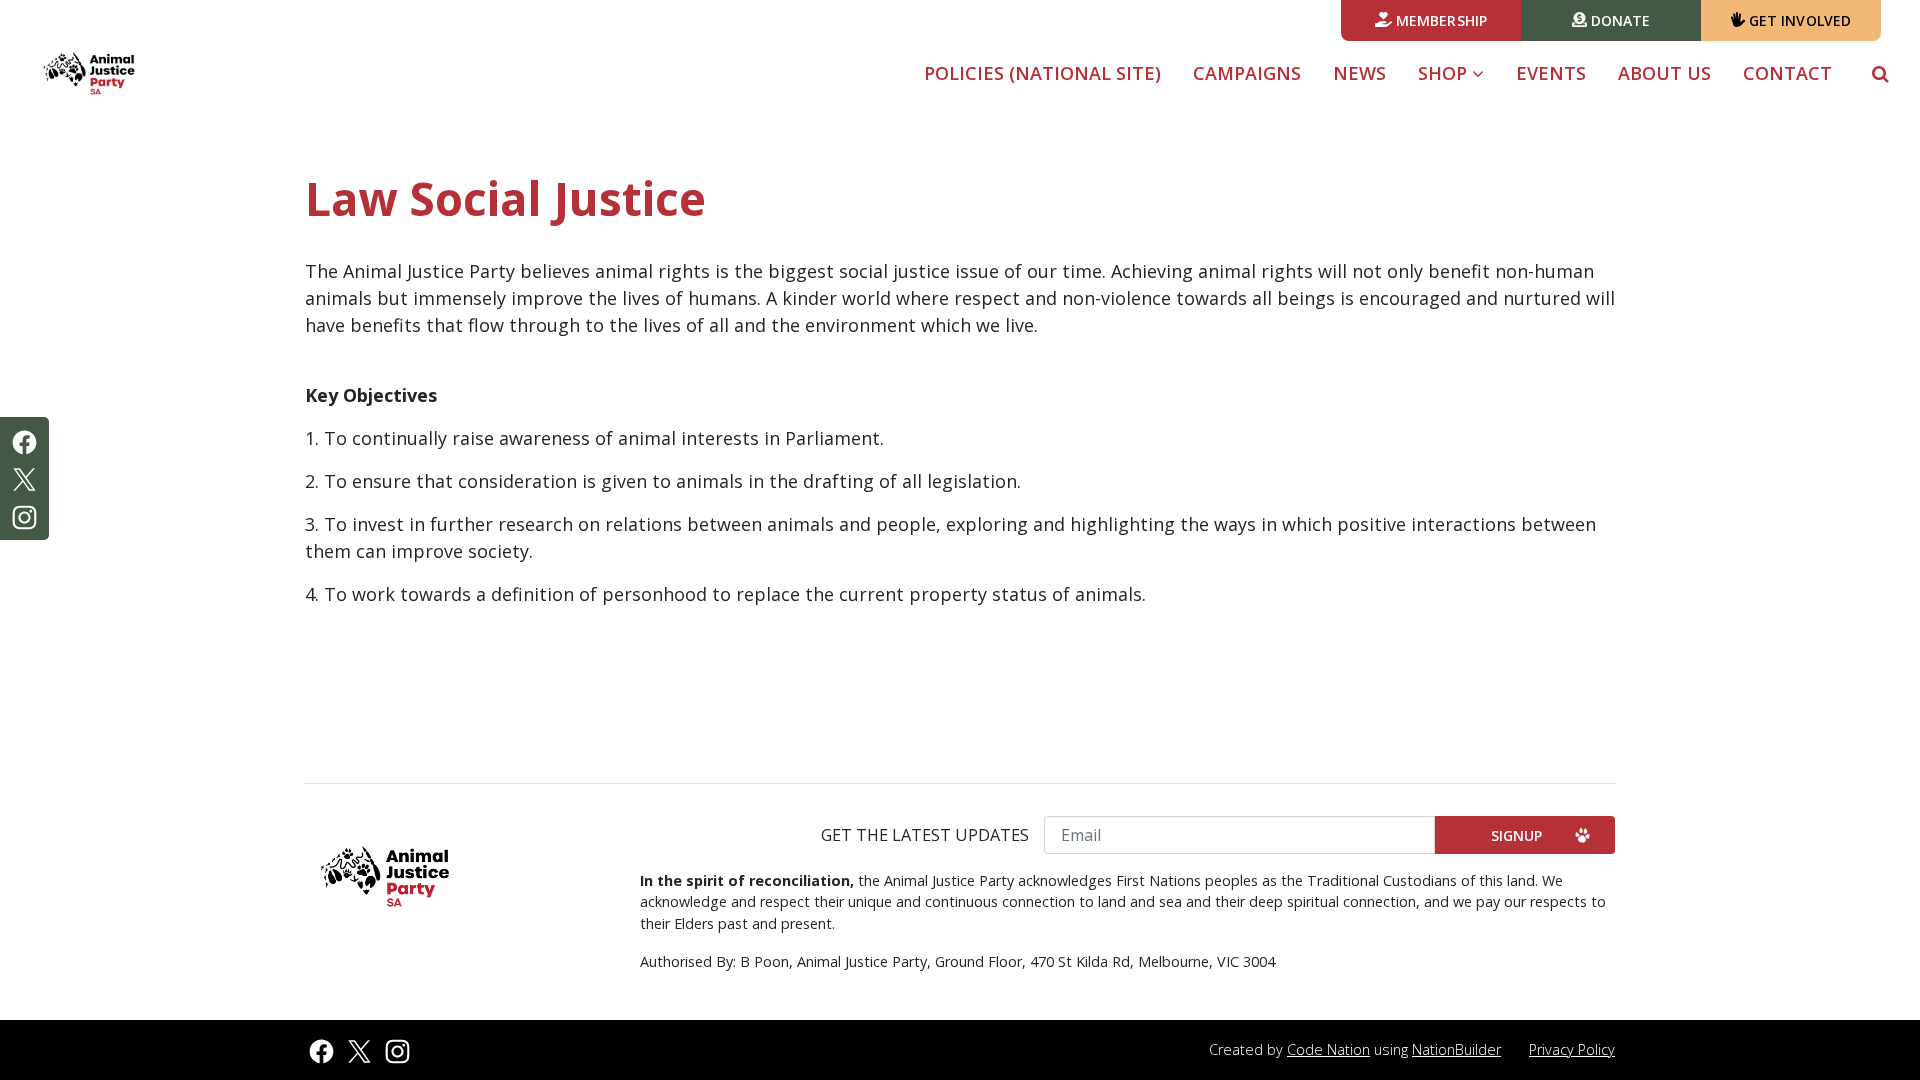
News (1359, 73)
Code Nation (1328, 1049)
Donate (1619, 20)
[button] (1880, 73)
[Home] (89, 74)
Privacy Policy (1572, 1049)
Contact (1787, 73)
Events (1551, 73)
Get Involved (1798, 20)
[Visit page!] (24, 440)
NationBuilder (1456, 1049)
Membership (1439, 20)
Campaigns (1247, 73)
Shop (1445, 73)
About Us (1664, 73)
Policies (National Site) (1042, 73)
